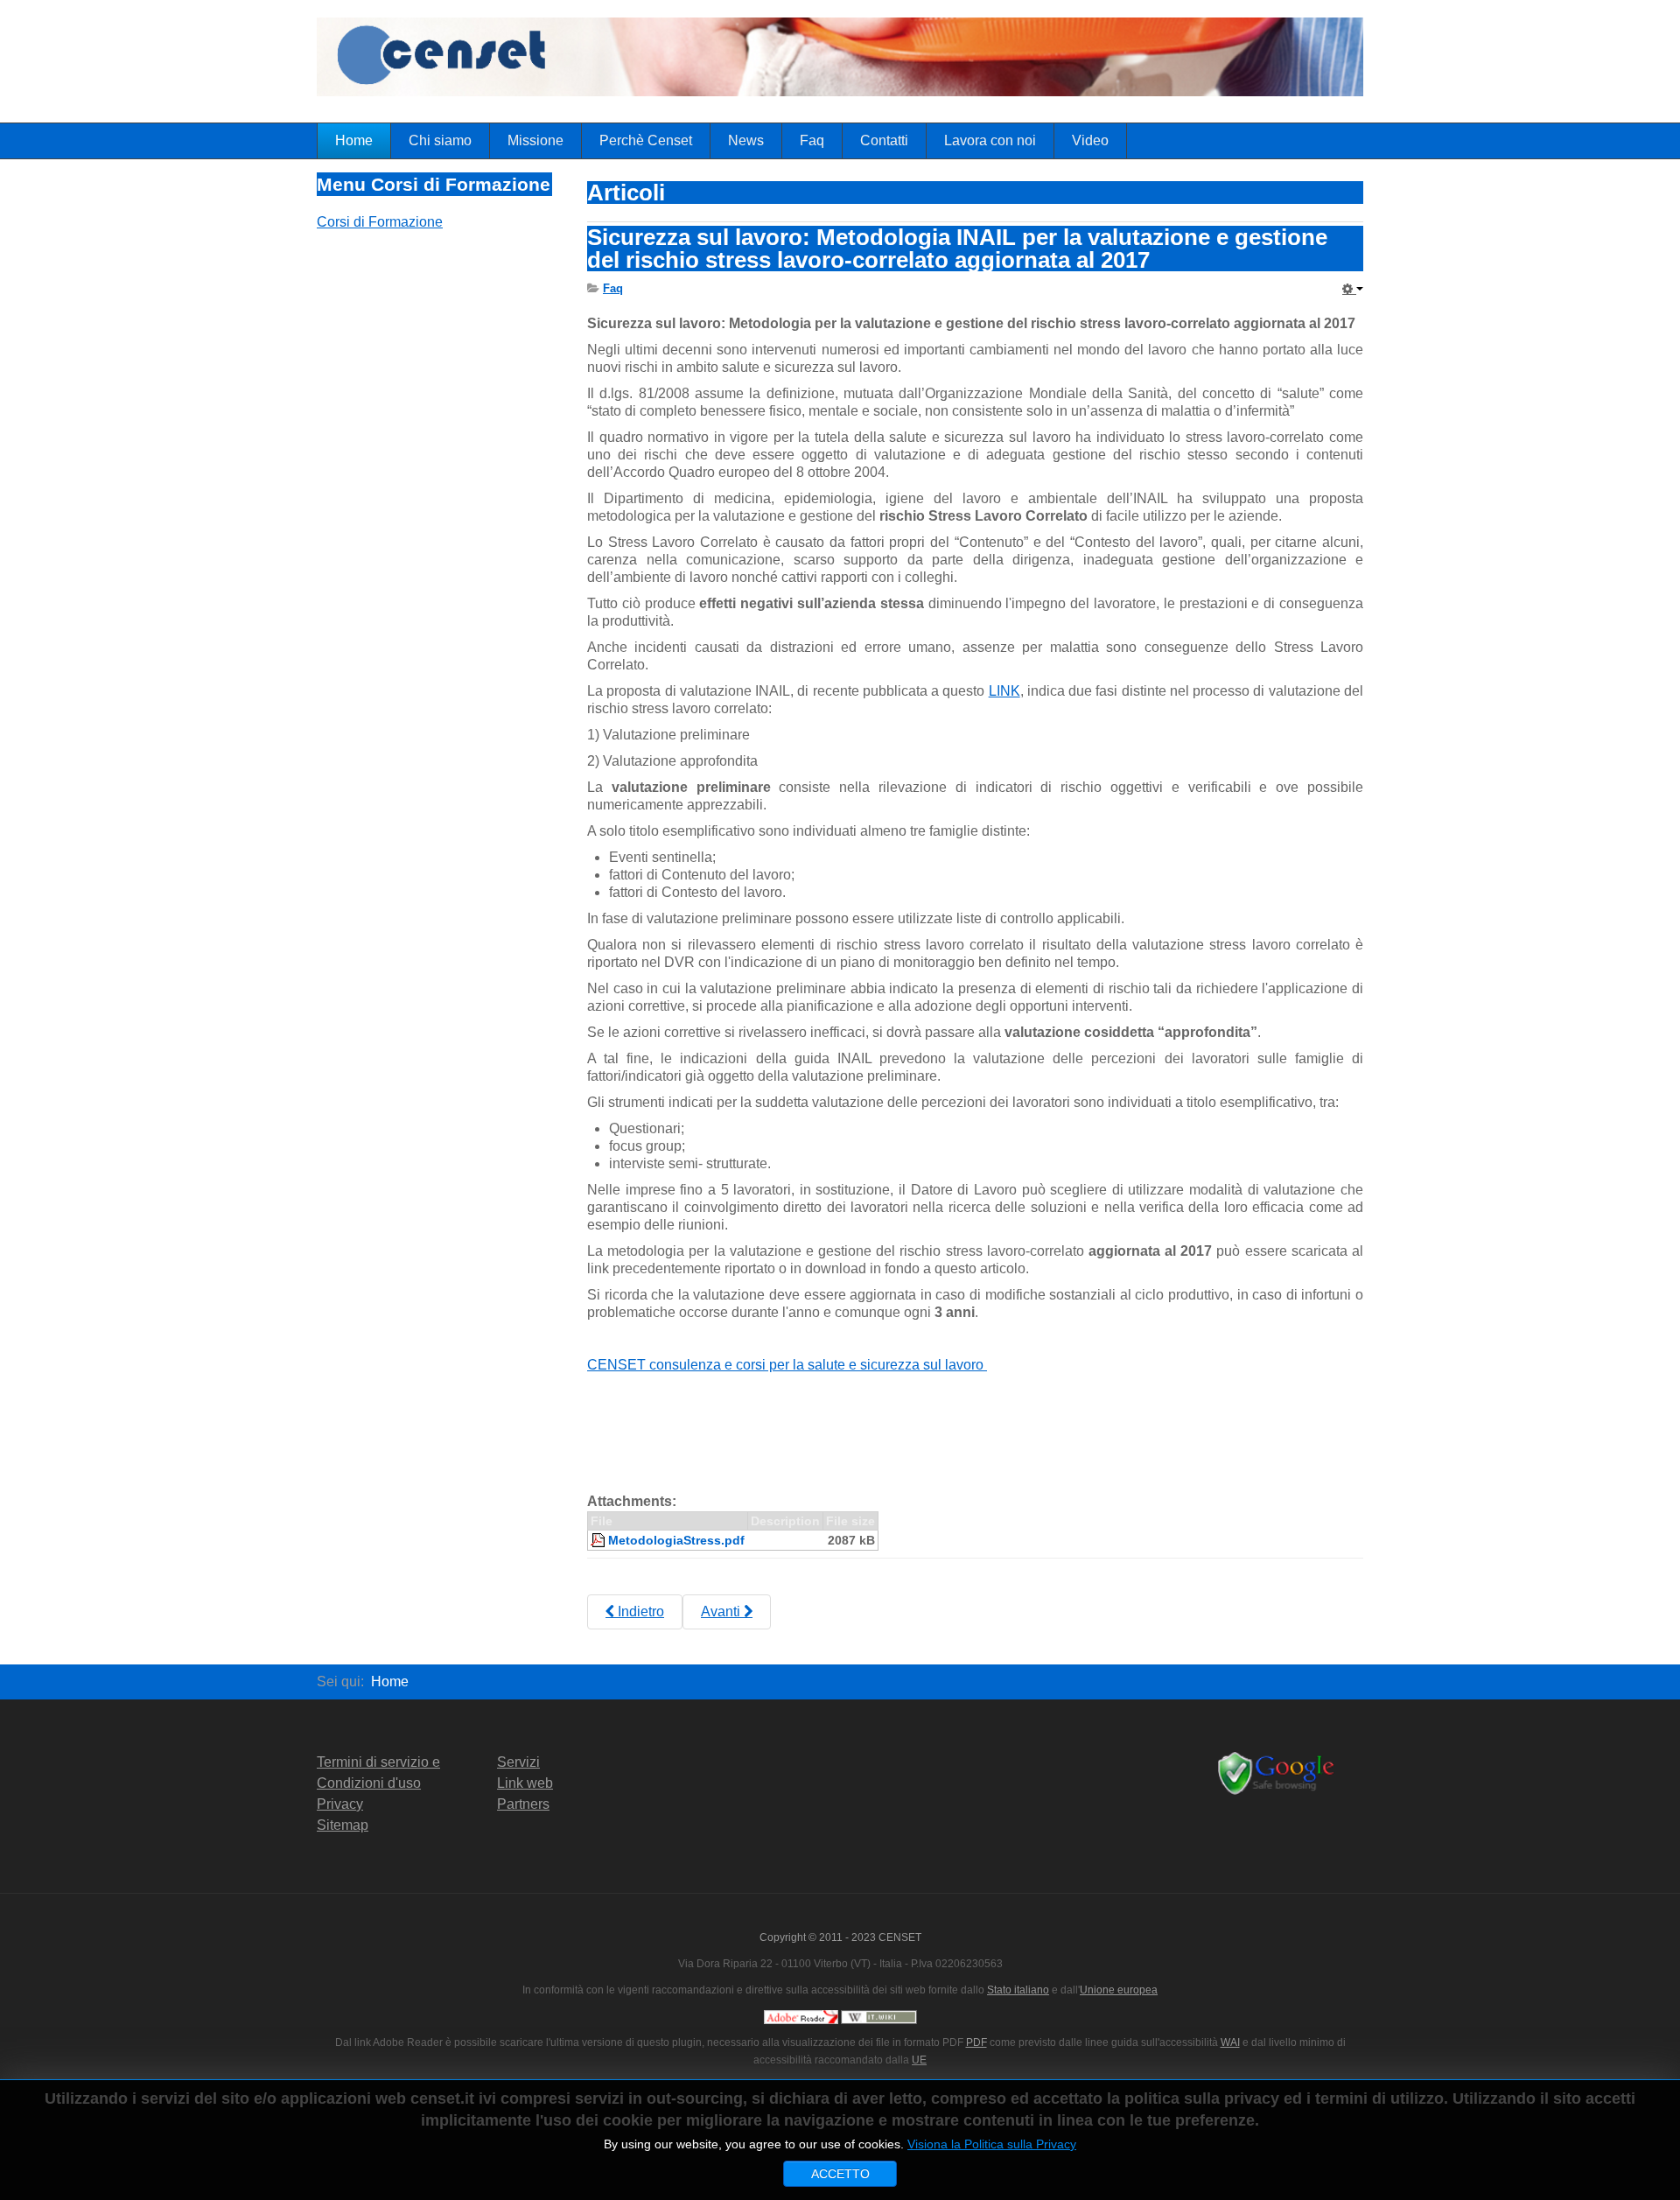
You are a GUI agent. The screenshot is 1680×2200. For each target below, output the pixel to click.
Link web (525, 1783)
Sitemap (343, 1825)
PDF (976, 2042)
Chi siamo (440, 140)
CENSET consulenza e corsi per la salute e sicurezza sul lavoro (787, 1365)
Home (354, 140)
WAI (1230, 2042)
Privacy (340, 1804)
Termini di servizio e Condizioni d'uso (378, 1773)
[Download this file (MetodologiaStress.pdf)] (599, 1540)
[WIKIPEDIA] (879, 2016)
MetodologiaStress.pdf (676, 1540)
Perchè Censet (646, 140)
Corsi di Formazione (380, 222)
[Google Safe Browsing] (1279, 1773)
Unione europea (1119, 1990)
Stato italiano (1018, 1990)
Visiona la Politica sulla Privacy (992, 2144)
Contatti (884, 140)
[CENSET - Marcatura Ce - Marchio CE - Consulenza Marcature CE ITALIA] (929, 61)
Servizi (518, 1762)
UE (919, 2060)
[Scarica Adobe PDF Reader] (801, 2016)
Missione (535, 140)
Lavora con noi (990, 140)
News (746, 140)
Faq (812, 140)
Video (1090, 140)
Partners (523, 1804)
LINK (1004, 691)
